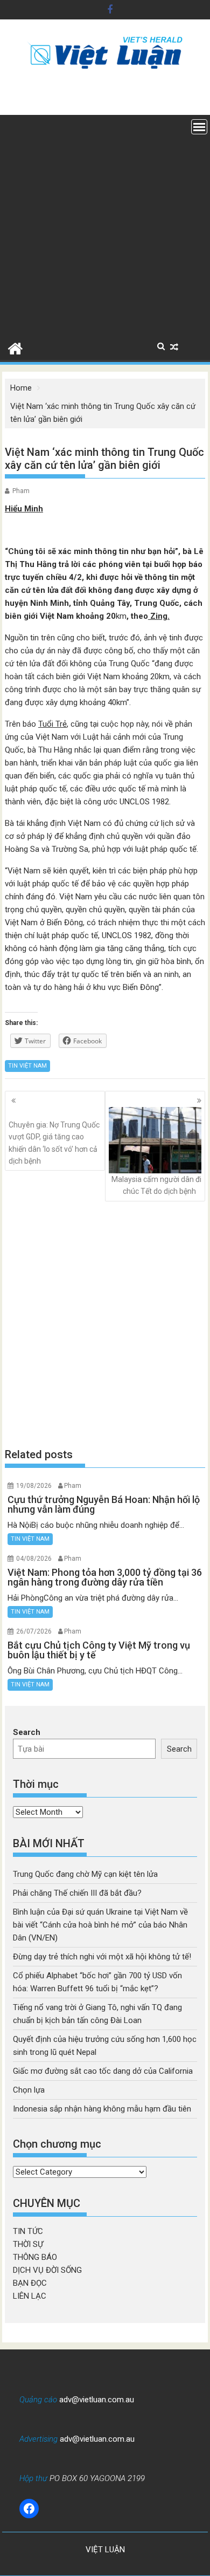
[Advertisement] (105, 226)
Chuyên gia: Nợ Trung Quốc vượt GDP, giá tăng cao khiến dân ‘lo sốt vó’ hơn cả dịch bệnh (54, 1143)
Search (27, 1732)
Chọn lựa (29, 2090)
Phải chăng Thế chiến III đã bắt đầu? (77, 1893)
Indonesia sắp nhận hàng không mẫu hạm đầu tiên (102, 2109)
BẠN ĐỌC (30, 2283)
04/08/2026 (34, 1559)
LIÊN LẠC (30, 2296)
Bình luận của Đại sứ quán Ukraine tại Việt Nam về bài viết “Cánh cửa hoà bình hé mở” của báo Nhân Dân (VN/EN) (100, 1925)
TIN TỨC (28, 2231)
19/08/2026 (34, 1486)
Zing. (159, 616)
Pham (21, 491)
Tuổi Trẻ (52, 724)
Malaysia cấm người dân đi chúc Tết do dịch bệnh (156, 1185)
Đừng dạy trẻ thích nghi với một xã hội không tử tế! (102, 1957)
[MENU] (199, 127)
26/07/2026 (34, 1631)
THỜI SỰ (28, 2244)
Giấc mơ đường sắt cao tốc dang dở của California (103, 2071)
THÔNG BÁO (35, 2257)
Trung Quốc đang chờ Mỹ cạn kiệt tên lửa (85, 1874)
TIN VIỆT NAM (27, 1066)
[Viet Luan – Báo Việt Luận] (15, 347)
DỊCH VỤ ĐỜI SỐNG (47, 2270)
